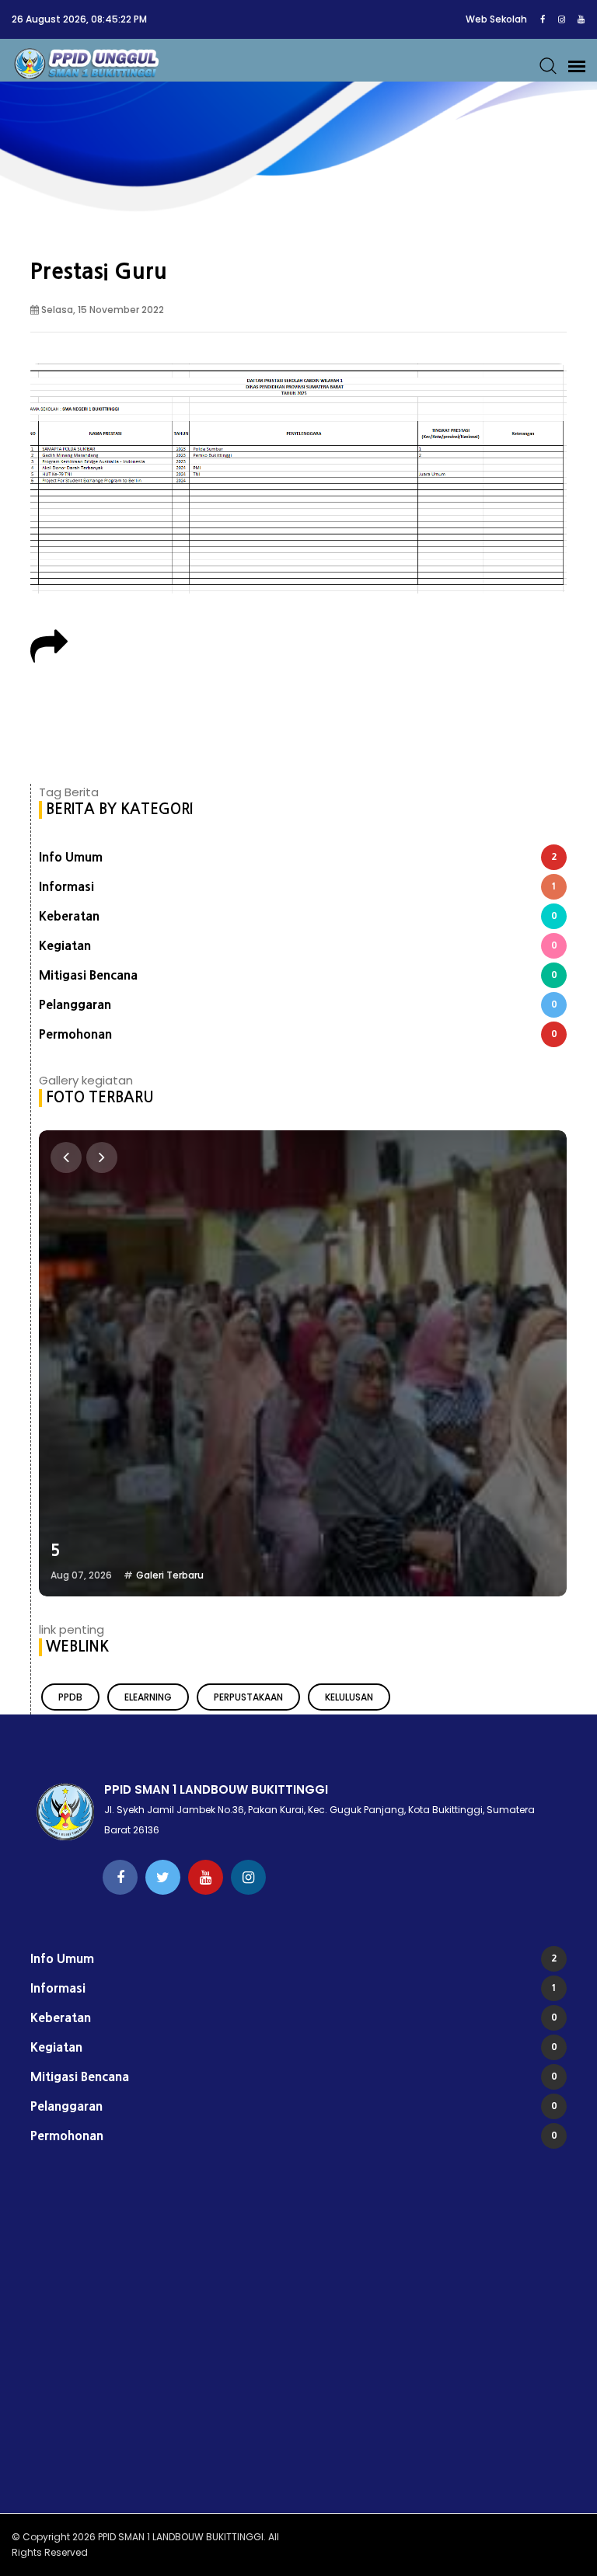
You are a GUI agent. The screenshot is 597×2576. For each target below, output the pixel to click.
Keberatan (298, 916)
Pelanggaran (298, 1004)
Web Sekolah (496, 19)
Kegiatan (298, 945)
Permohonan (298, 1034)
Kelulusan (349, 1697)
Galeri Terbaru (170, 1575)
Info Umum (298, 857)
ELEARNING (148, 1697)
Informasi (298, 886)
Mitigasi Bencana (298, 975)
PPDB (70, 1697)
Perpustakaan (248, 1697)
